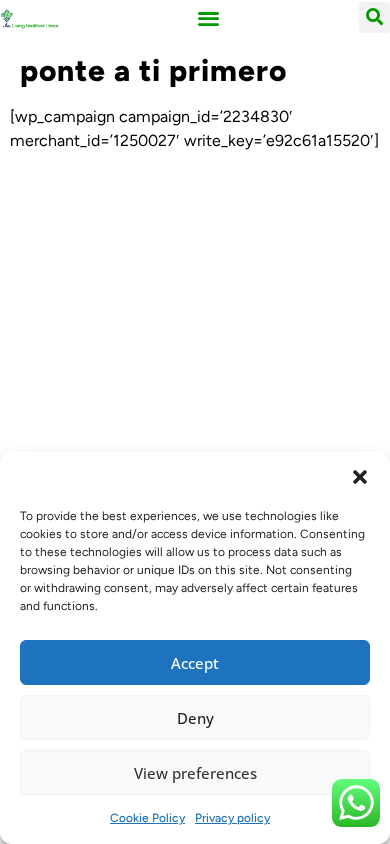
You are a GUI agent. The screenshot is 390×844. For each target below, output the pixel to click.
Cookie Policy (147, 818)
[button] (360, 477)
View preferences (195, 773)
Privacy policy (232, 818)
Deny (195, 718)
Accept (195, 663)
